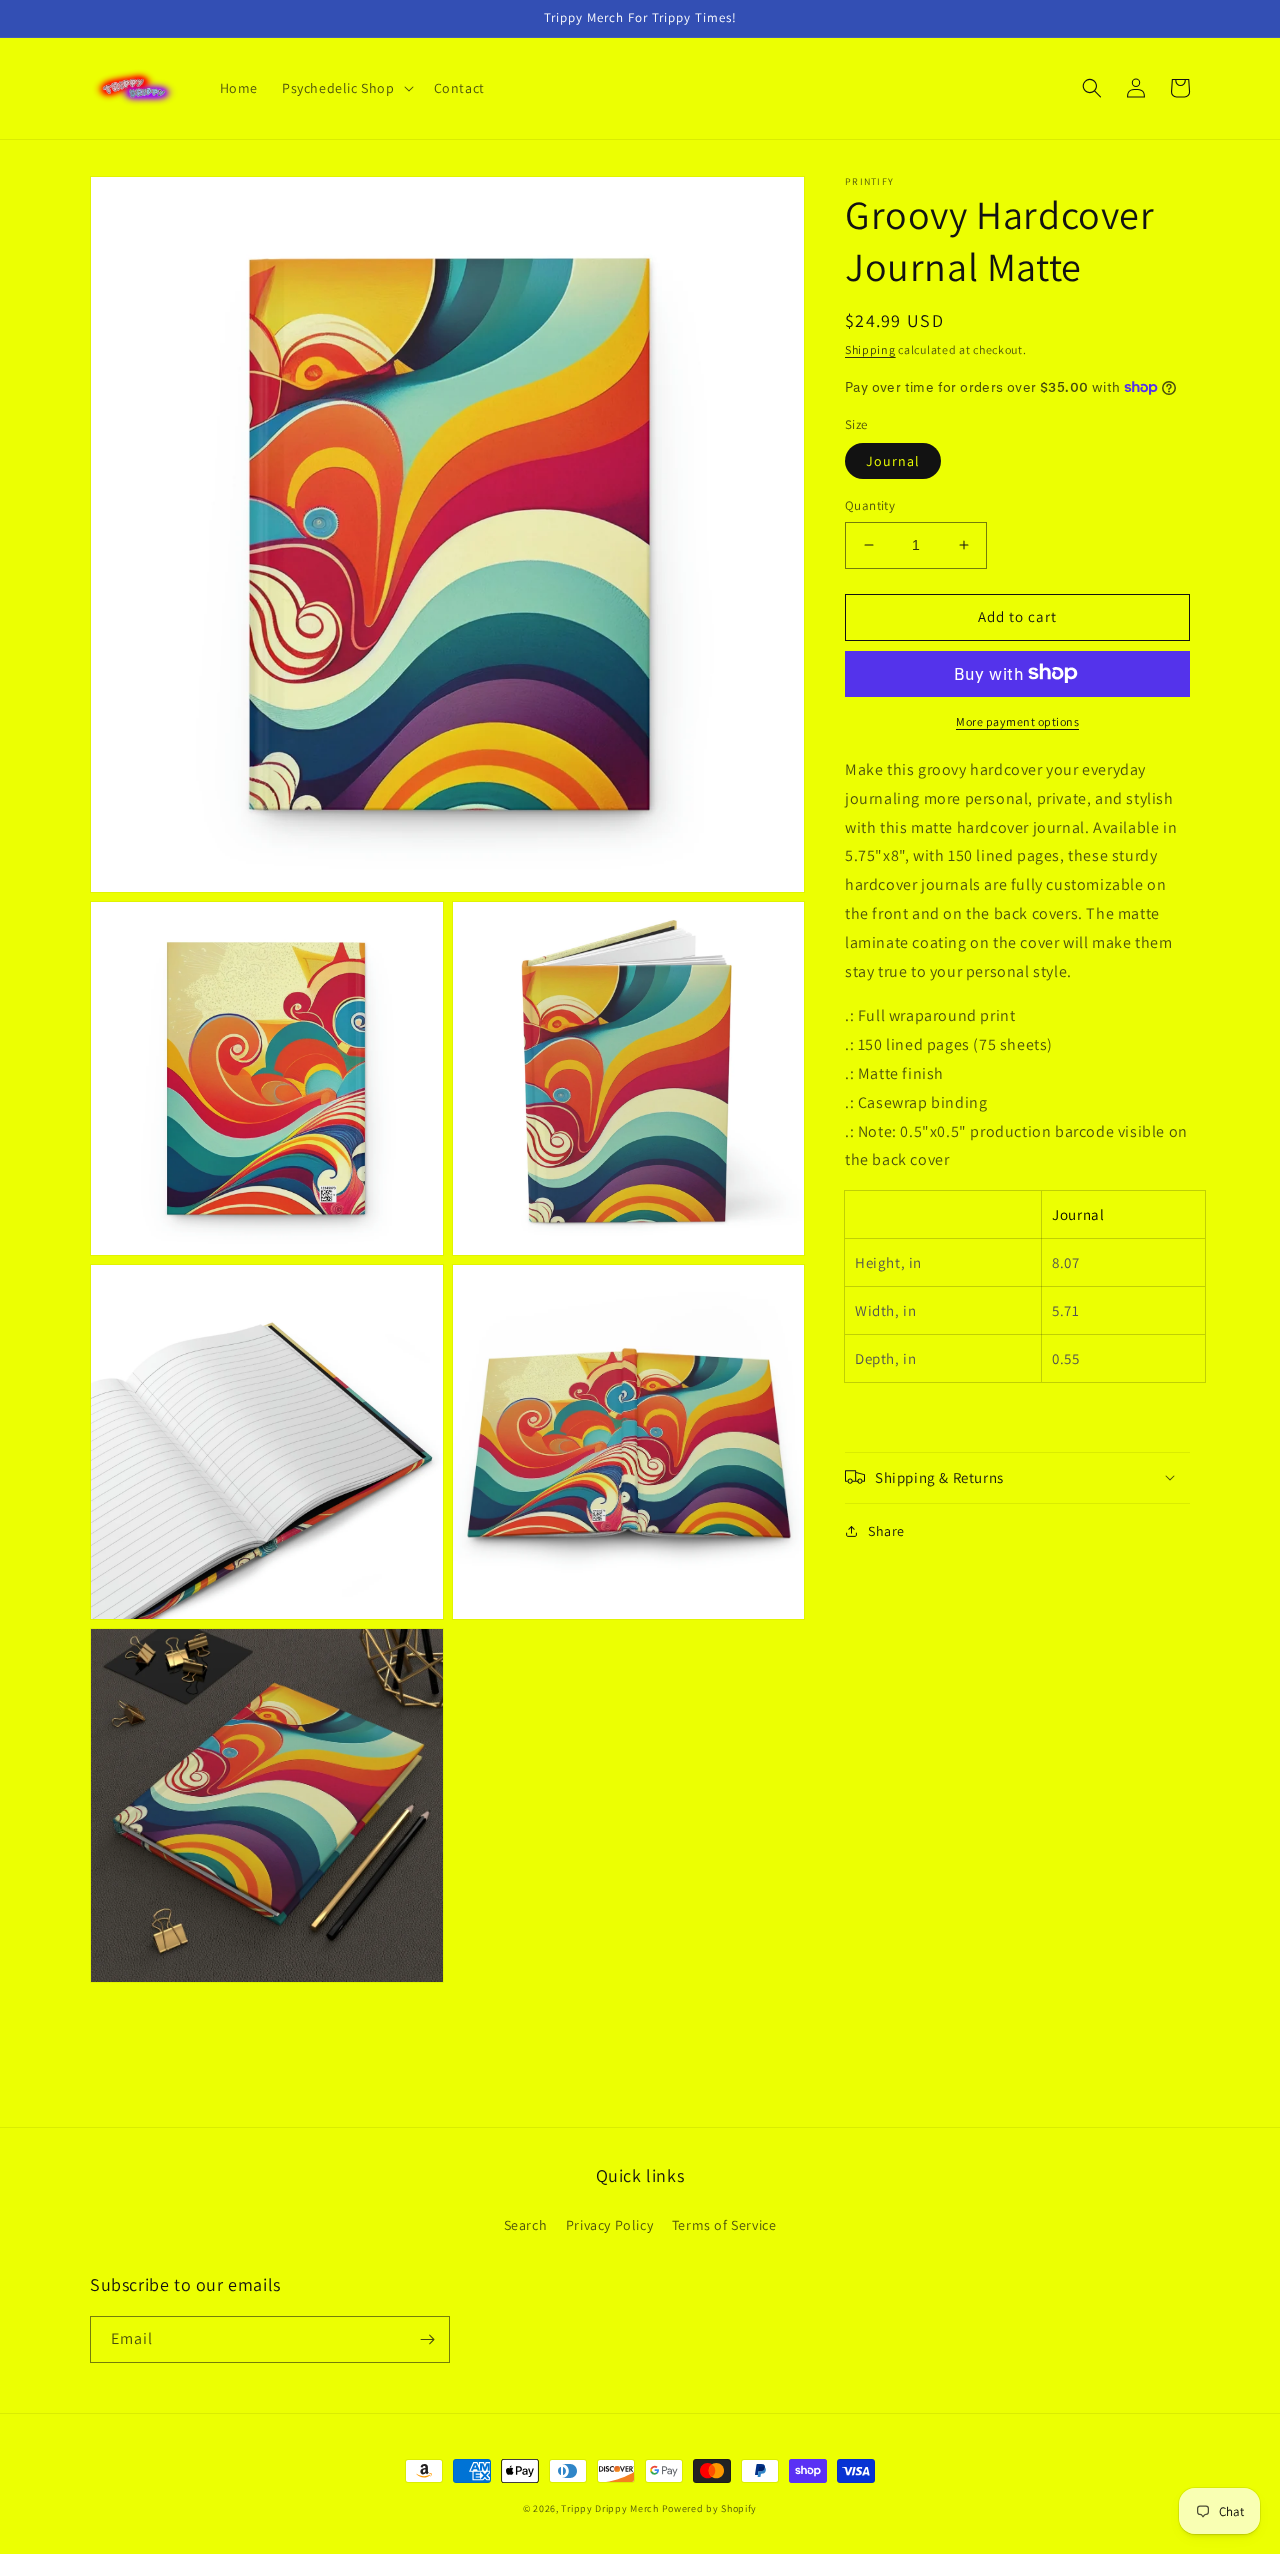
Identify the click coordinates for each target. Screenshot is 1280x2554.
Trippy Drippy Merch (609, 2508)
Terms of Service (724, 2225)
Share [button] (886, 1530)
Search (526, 2225)
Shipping (870, 349)
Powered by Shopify (710, 2508)
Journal (893, 461)
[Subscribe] (427, 2339)
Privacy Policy (609, 2225)
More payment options (1017, 720)
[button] (346, 88)
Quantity (870, 505)
